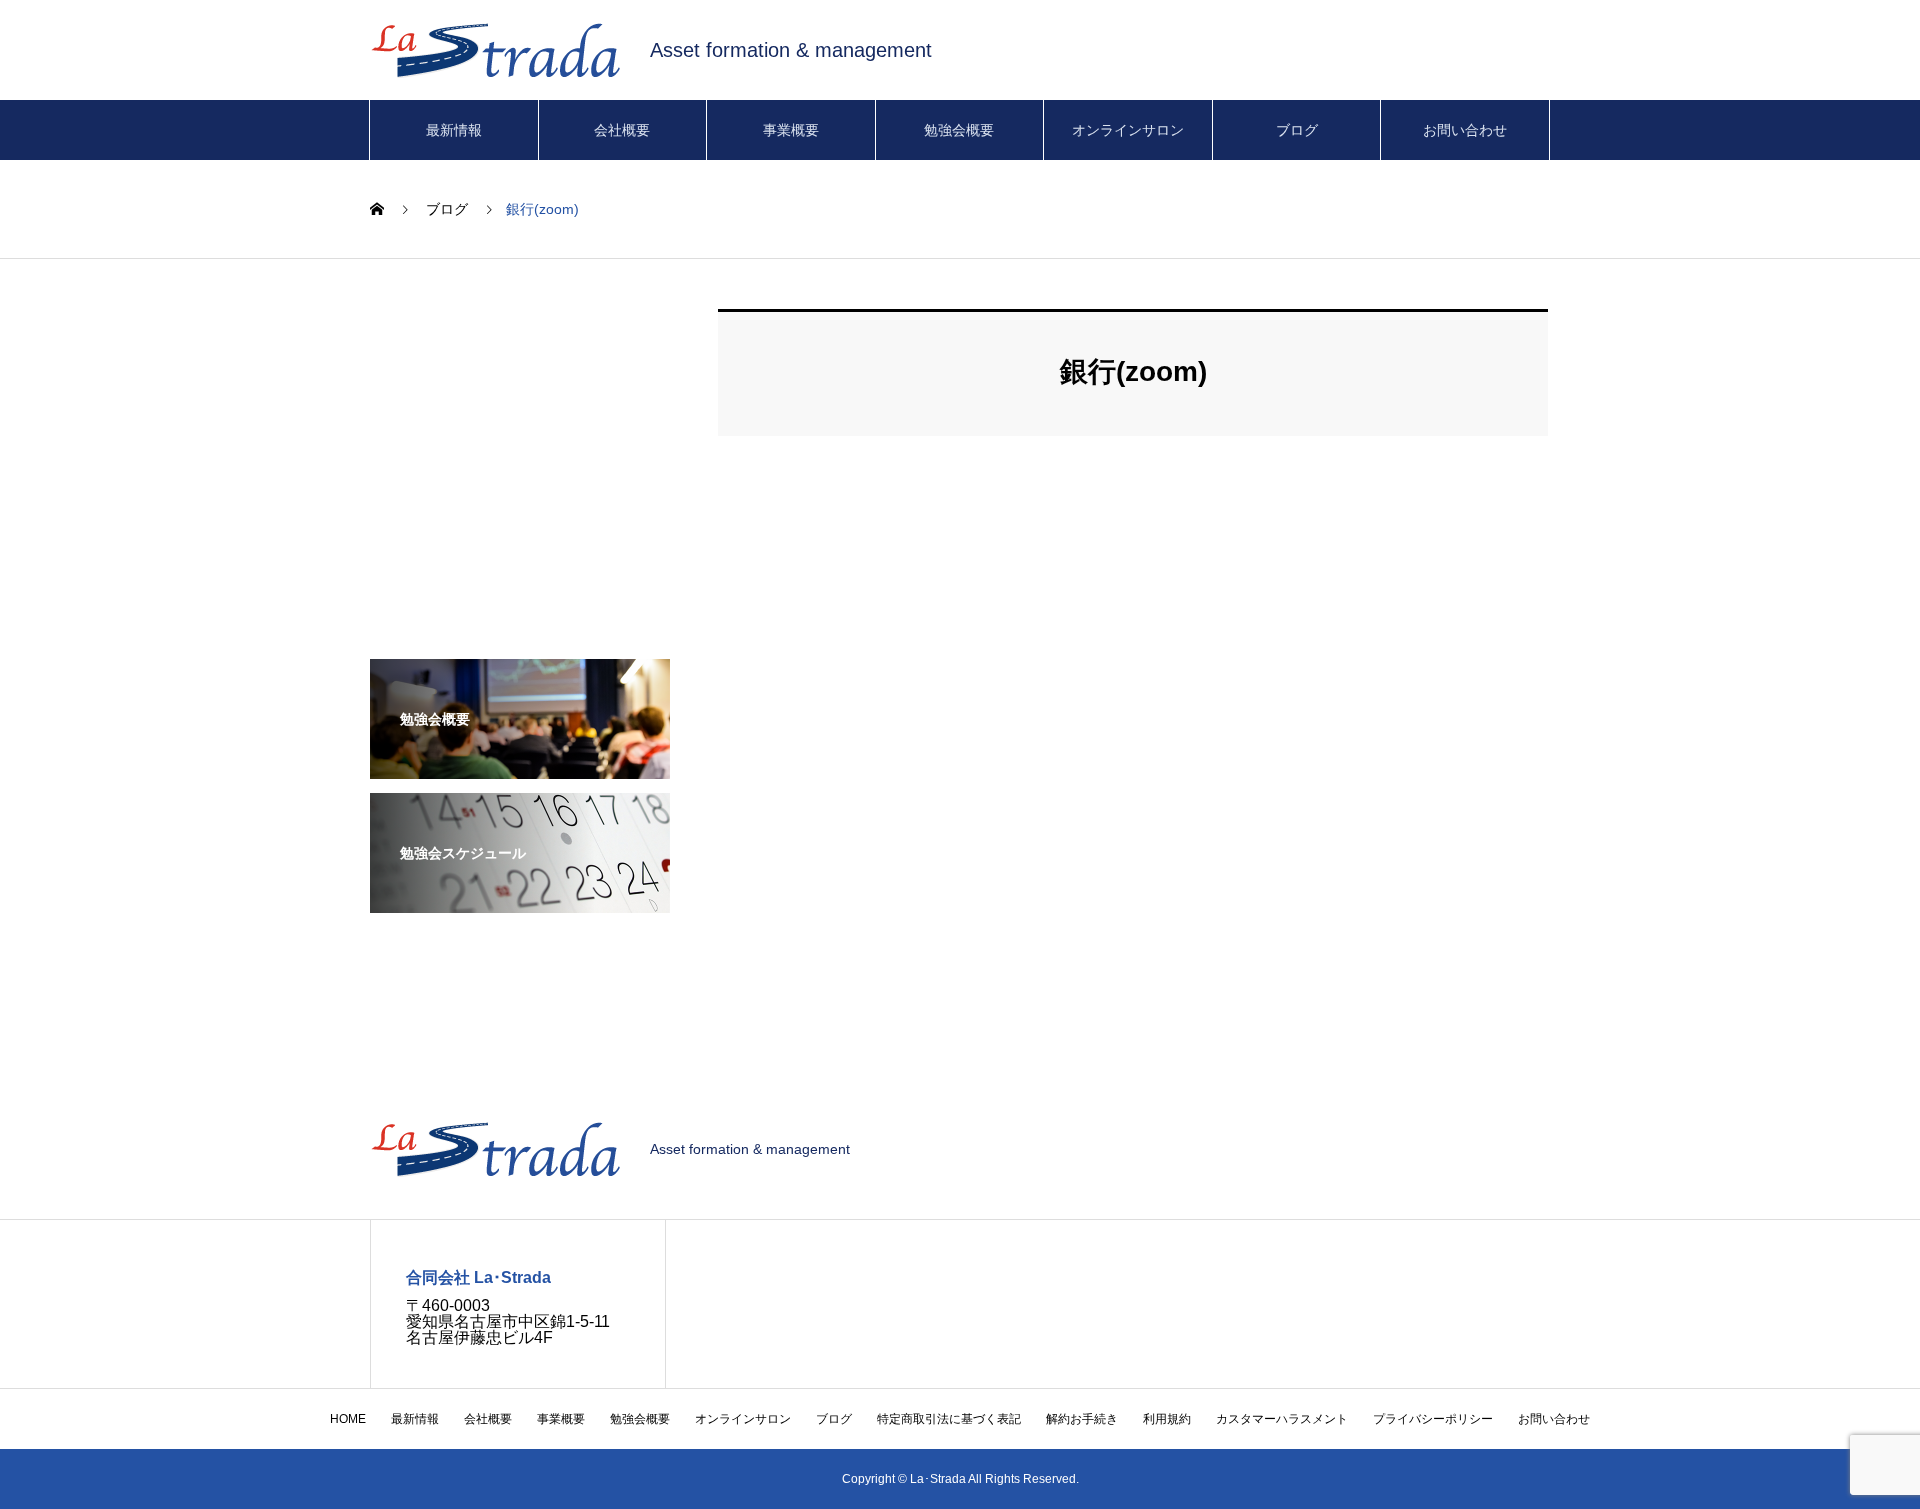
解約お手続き (1082, 1419)
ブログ (1297, 130)
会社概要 (622, 130)
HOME (348, 1419)
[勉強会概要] (520, 765)
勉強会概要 (959, 130)
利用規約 (1167, 1419)
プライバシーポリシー (1433, 1419)
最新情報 (454, 130)
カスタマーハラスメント (1282, 1419)
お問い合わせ (1465, 130)
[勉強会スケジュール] (520, 899)
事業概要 (791, 130)
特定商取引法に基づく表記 (949, 1419)
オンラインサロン (1128, 130)
